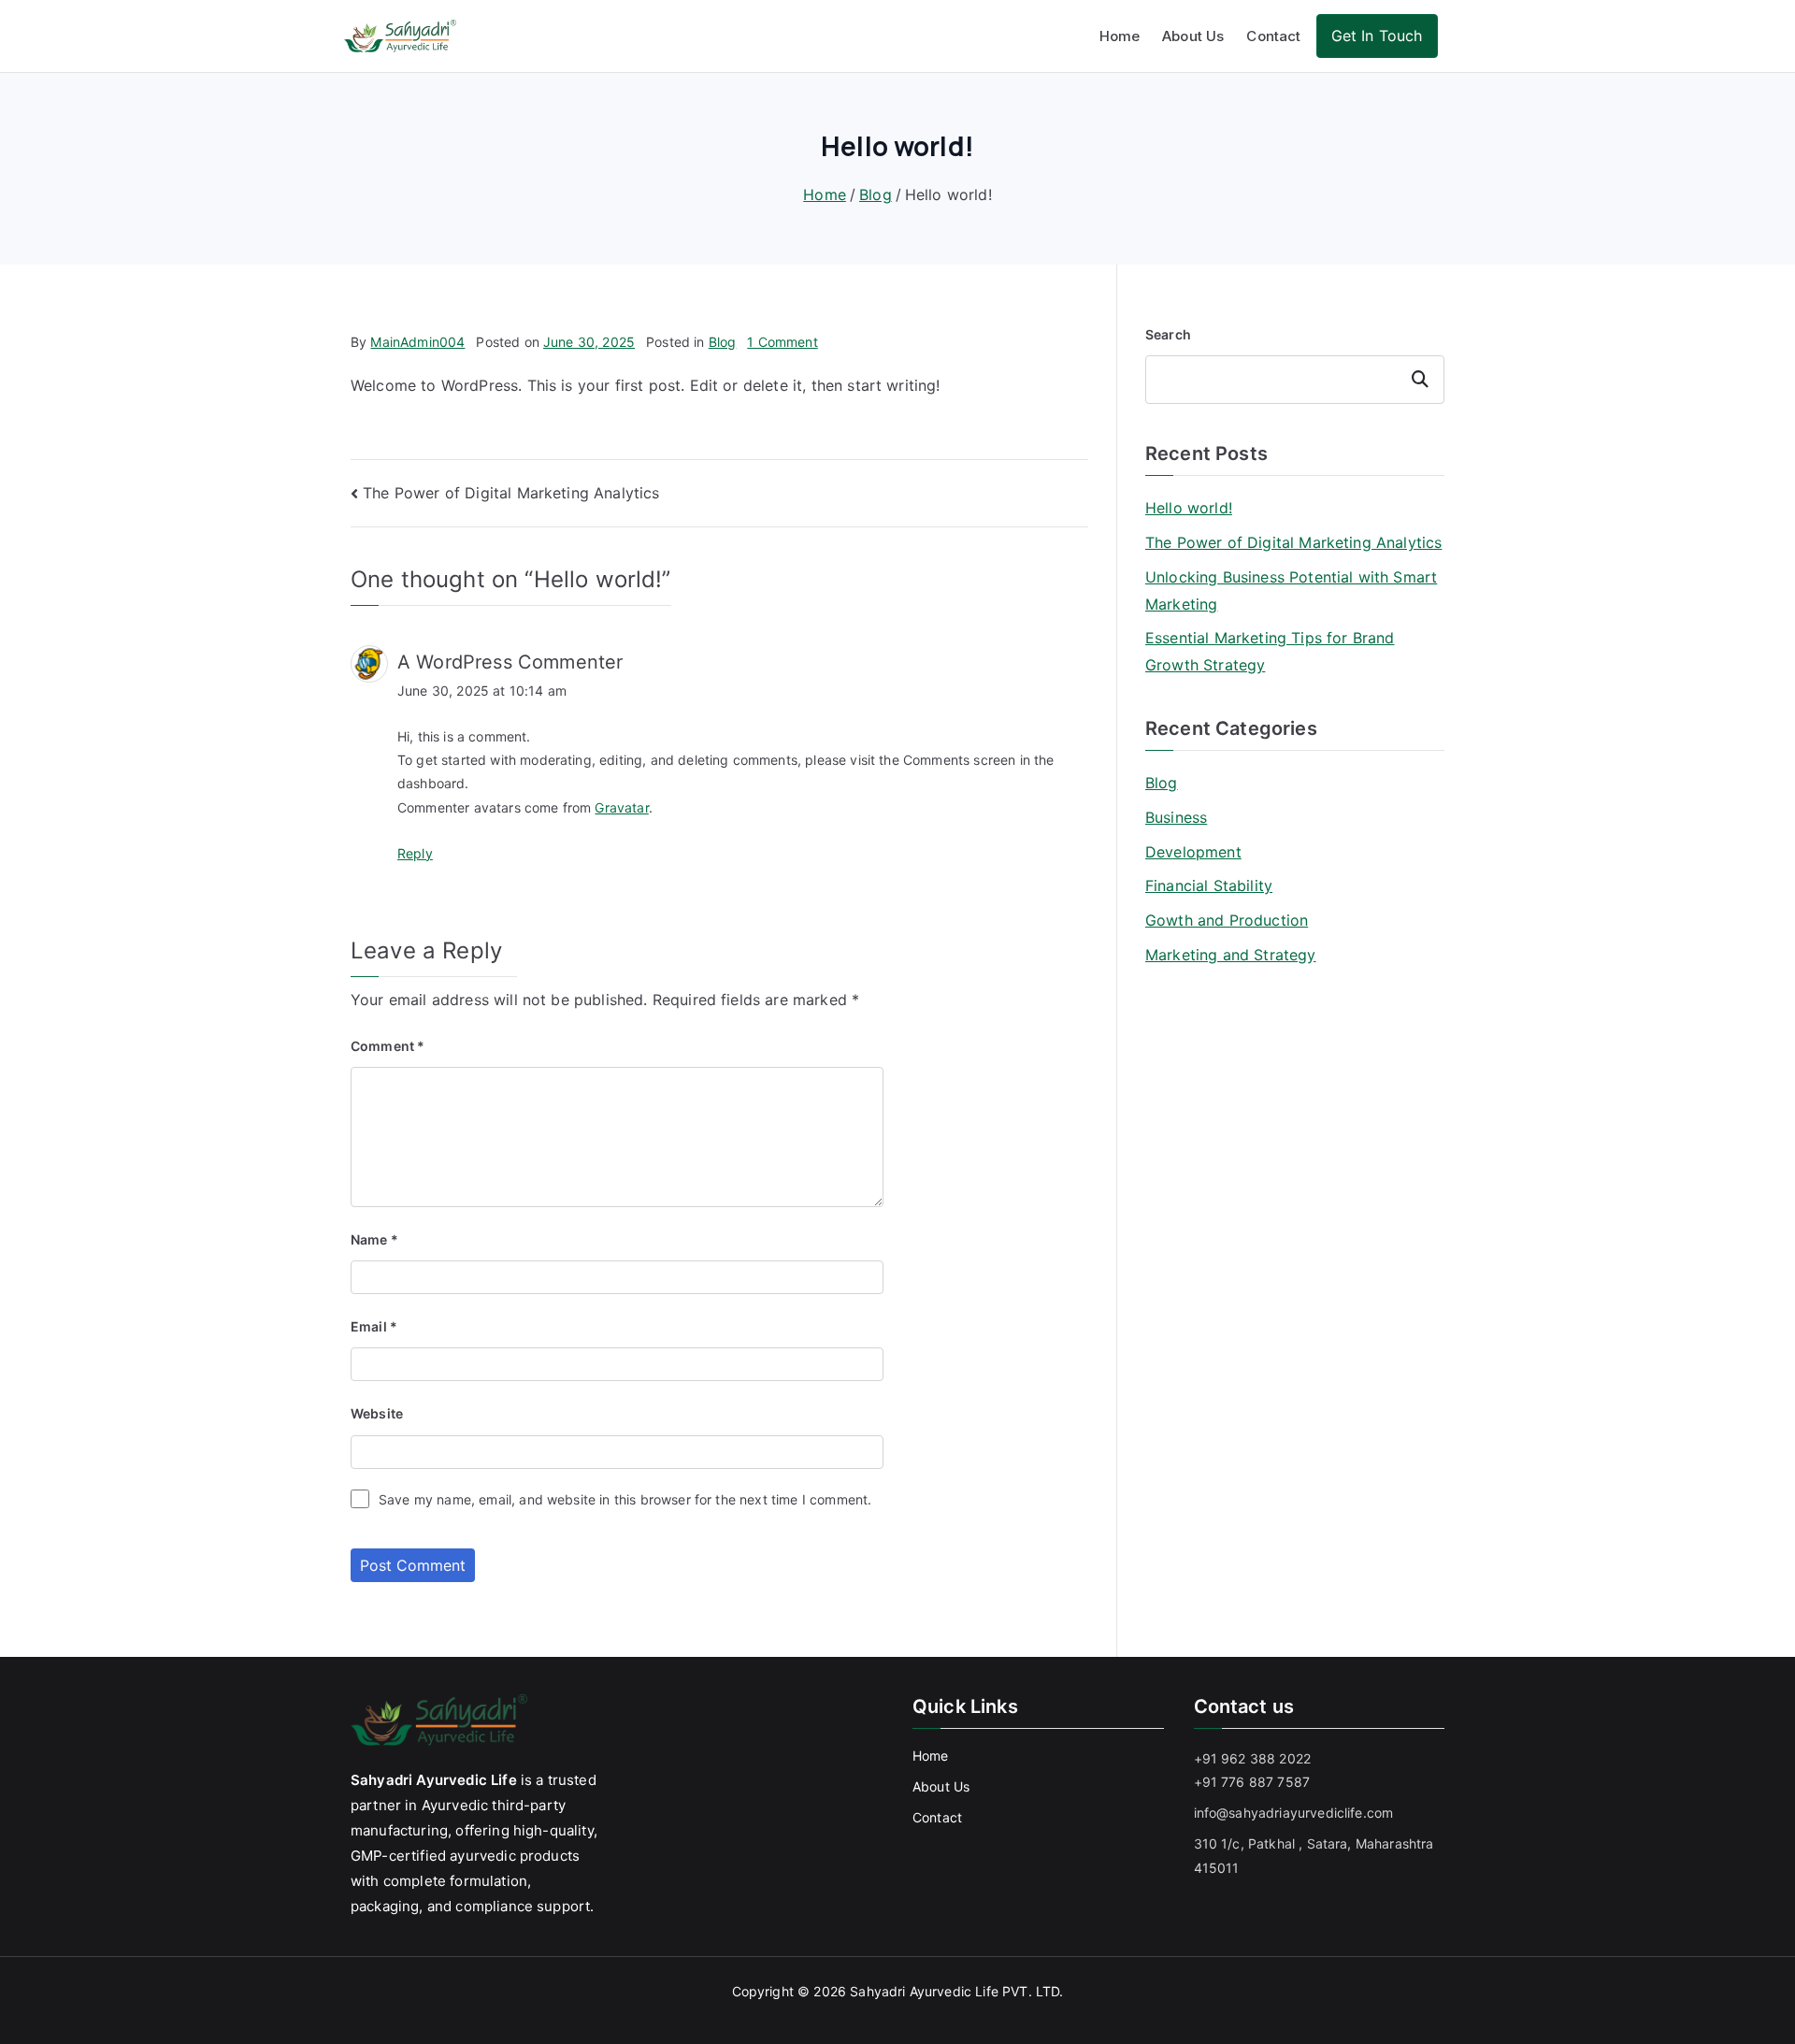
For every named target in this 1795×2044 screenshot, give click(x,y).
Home (1120, 36)
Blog (723, 342)
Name (374, 1239)
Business (1176, 817)
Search (1168, 334)
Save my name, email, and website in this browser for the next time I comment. (625, 1499)
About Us (1193, 36)
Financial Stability (1209, 885)
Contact (1273, 36)
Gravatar (621, 807)
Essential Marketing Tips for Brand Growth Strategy (1270, 651)
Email (374, 1326)
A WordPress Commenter (510, 662)
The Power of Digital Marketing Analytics (511, 493)
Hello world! (1189, 508)
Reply (415, 853)
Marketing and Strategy (1231, 955)
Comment (388, 1046)
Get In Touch (1377, 36)
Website (377, 1413)
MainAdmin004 (417, 342)
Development (1193, 852)
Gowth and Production (1227, 920)
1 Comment (782, 342)
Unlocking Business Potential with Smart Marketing (1291, 590)
